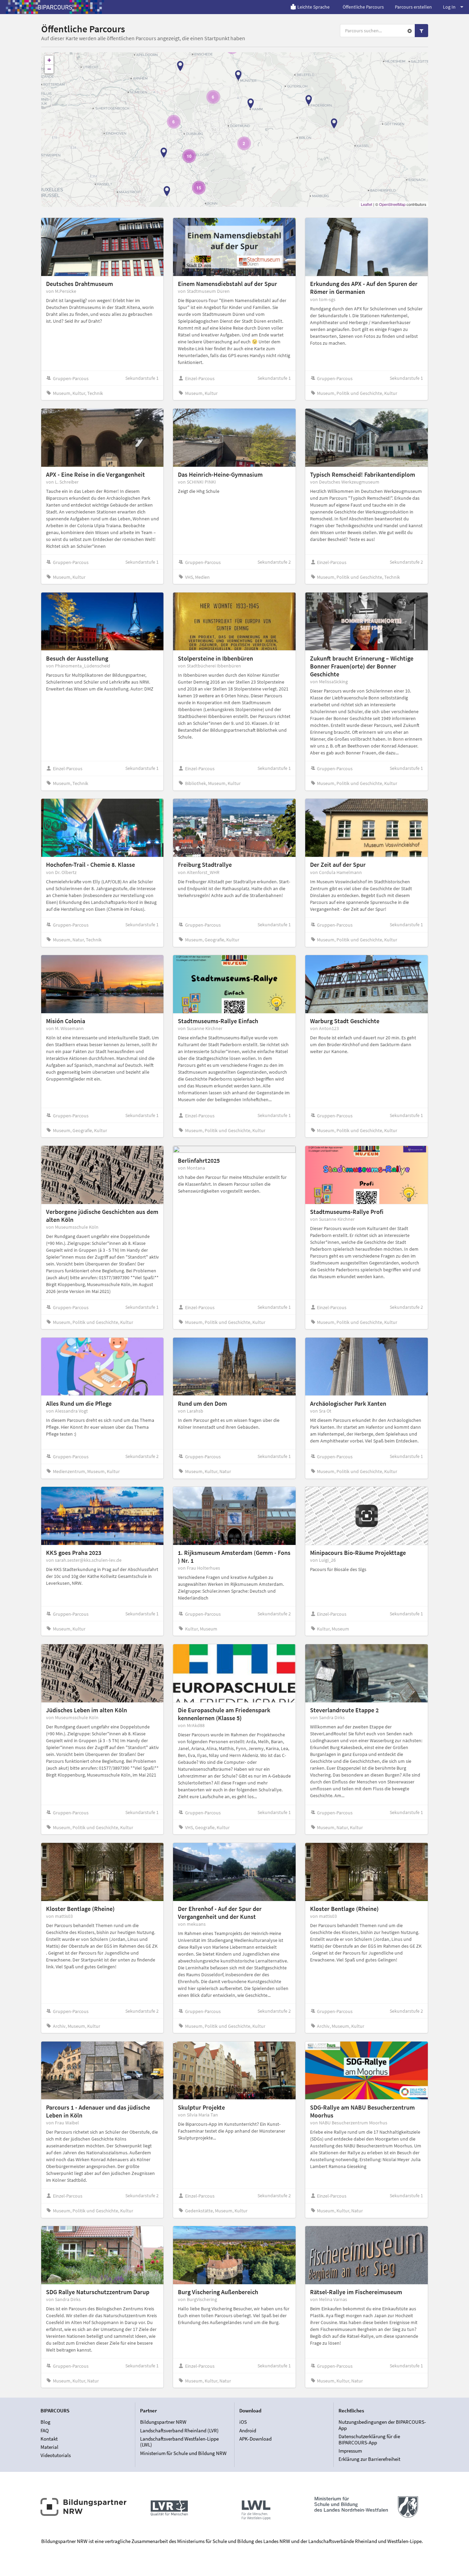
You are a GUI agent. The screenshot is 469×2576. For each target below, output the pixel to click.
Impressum (350, 2451)
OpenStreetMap (392, 204)
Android (248, 2430)
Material (49, 2447)
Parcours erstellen (413, 7)
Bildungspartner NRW (163, 2422)
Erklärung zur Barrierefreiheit (369, 2459)
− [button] (49, 69)
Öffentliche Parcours (363, 7)
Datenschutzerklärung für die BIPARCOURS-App (369, 2439)
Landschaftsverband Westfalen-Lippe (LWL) (179, 2442)
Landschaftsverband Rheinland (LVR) (179, 2430)
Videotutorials (56, 2455)
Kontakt (49, 2439)
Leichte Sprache (313, 7)
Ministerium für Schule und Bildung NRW (183, 2453)
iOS (243, 2422)
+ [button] (49, 60)
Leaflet (367, 204)
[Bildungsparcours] (55, 7)
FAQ (45, 2430)
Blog (45, 2422)
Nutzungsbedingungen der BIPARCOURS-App (382, 2425)
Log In (449, 7)
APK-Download (255, 2439)
